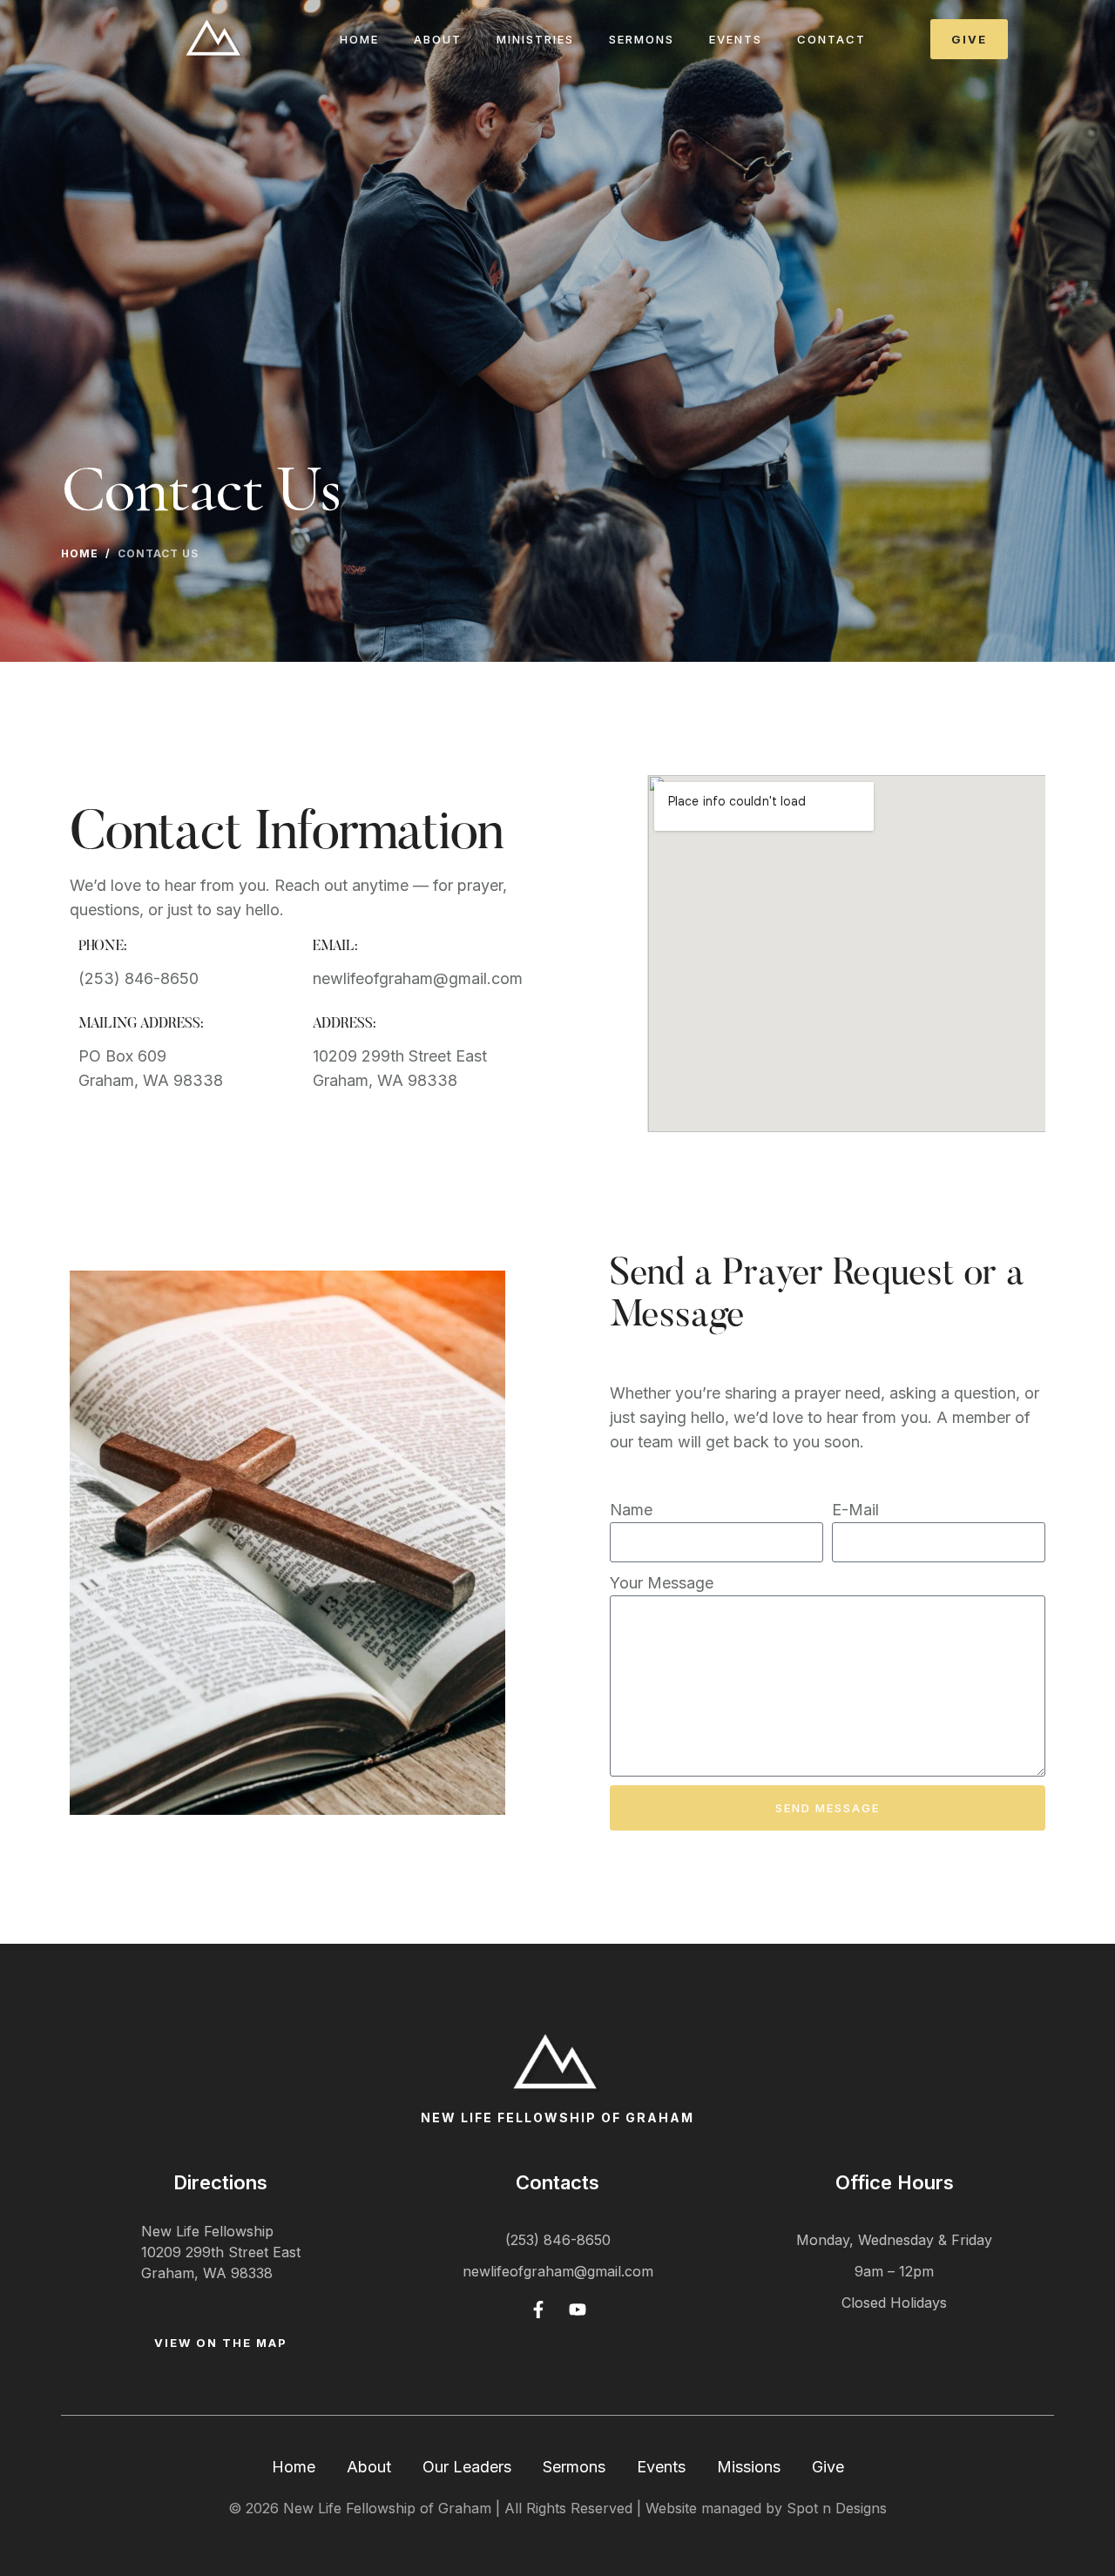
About (369, 2467)
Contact (831, 39)
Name (631, 1510)
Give (828, 2467)
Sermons (642, 39)
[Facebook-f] (538, 2310)
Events (736, 39)
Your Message (662, 1583)
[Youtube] (578, 2310)
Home (359, 39)
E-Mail (855, 1510)
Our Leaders (467, 2467)
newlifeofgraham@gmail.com (558, 2271)
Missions (749, 2467)
